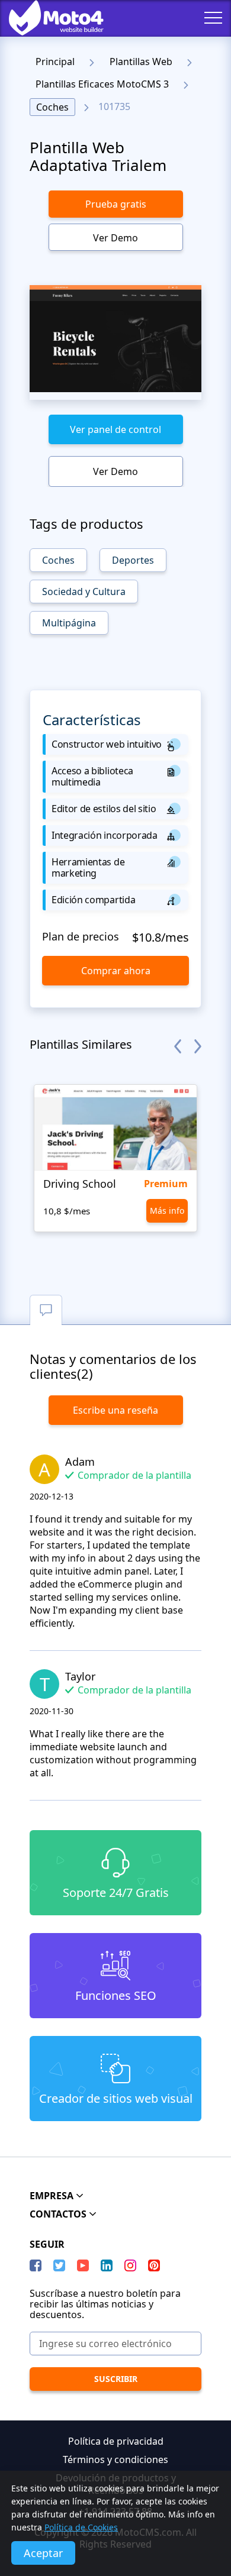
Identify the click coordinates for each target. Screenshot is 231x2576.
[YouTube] (83, 2265)
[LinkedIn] (107, 2265)
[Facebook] (36, 2265)
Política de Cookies (81, 2527)
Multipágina (69, 623)
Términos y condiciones (115, 2459)
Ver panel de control (115, 429)
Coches (52, 107)
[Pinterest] (154, 2265)
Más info (167, 1211)
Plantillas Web (141, 62)
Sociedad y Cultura (84, 592)
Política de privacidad (116, 2441)
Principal (55, 62)
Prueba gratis (116, 204)
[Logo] (47, 18)
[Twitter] (59, 2265)
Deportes (133, 560)
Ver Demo (115, 238)
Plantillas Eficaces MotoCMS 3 (102, 84)
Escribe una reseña (115, 1410)
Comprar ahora (116, 971)
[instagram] (130, 2265)
